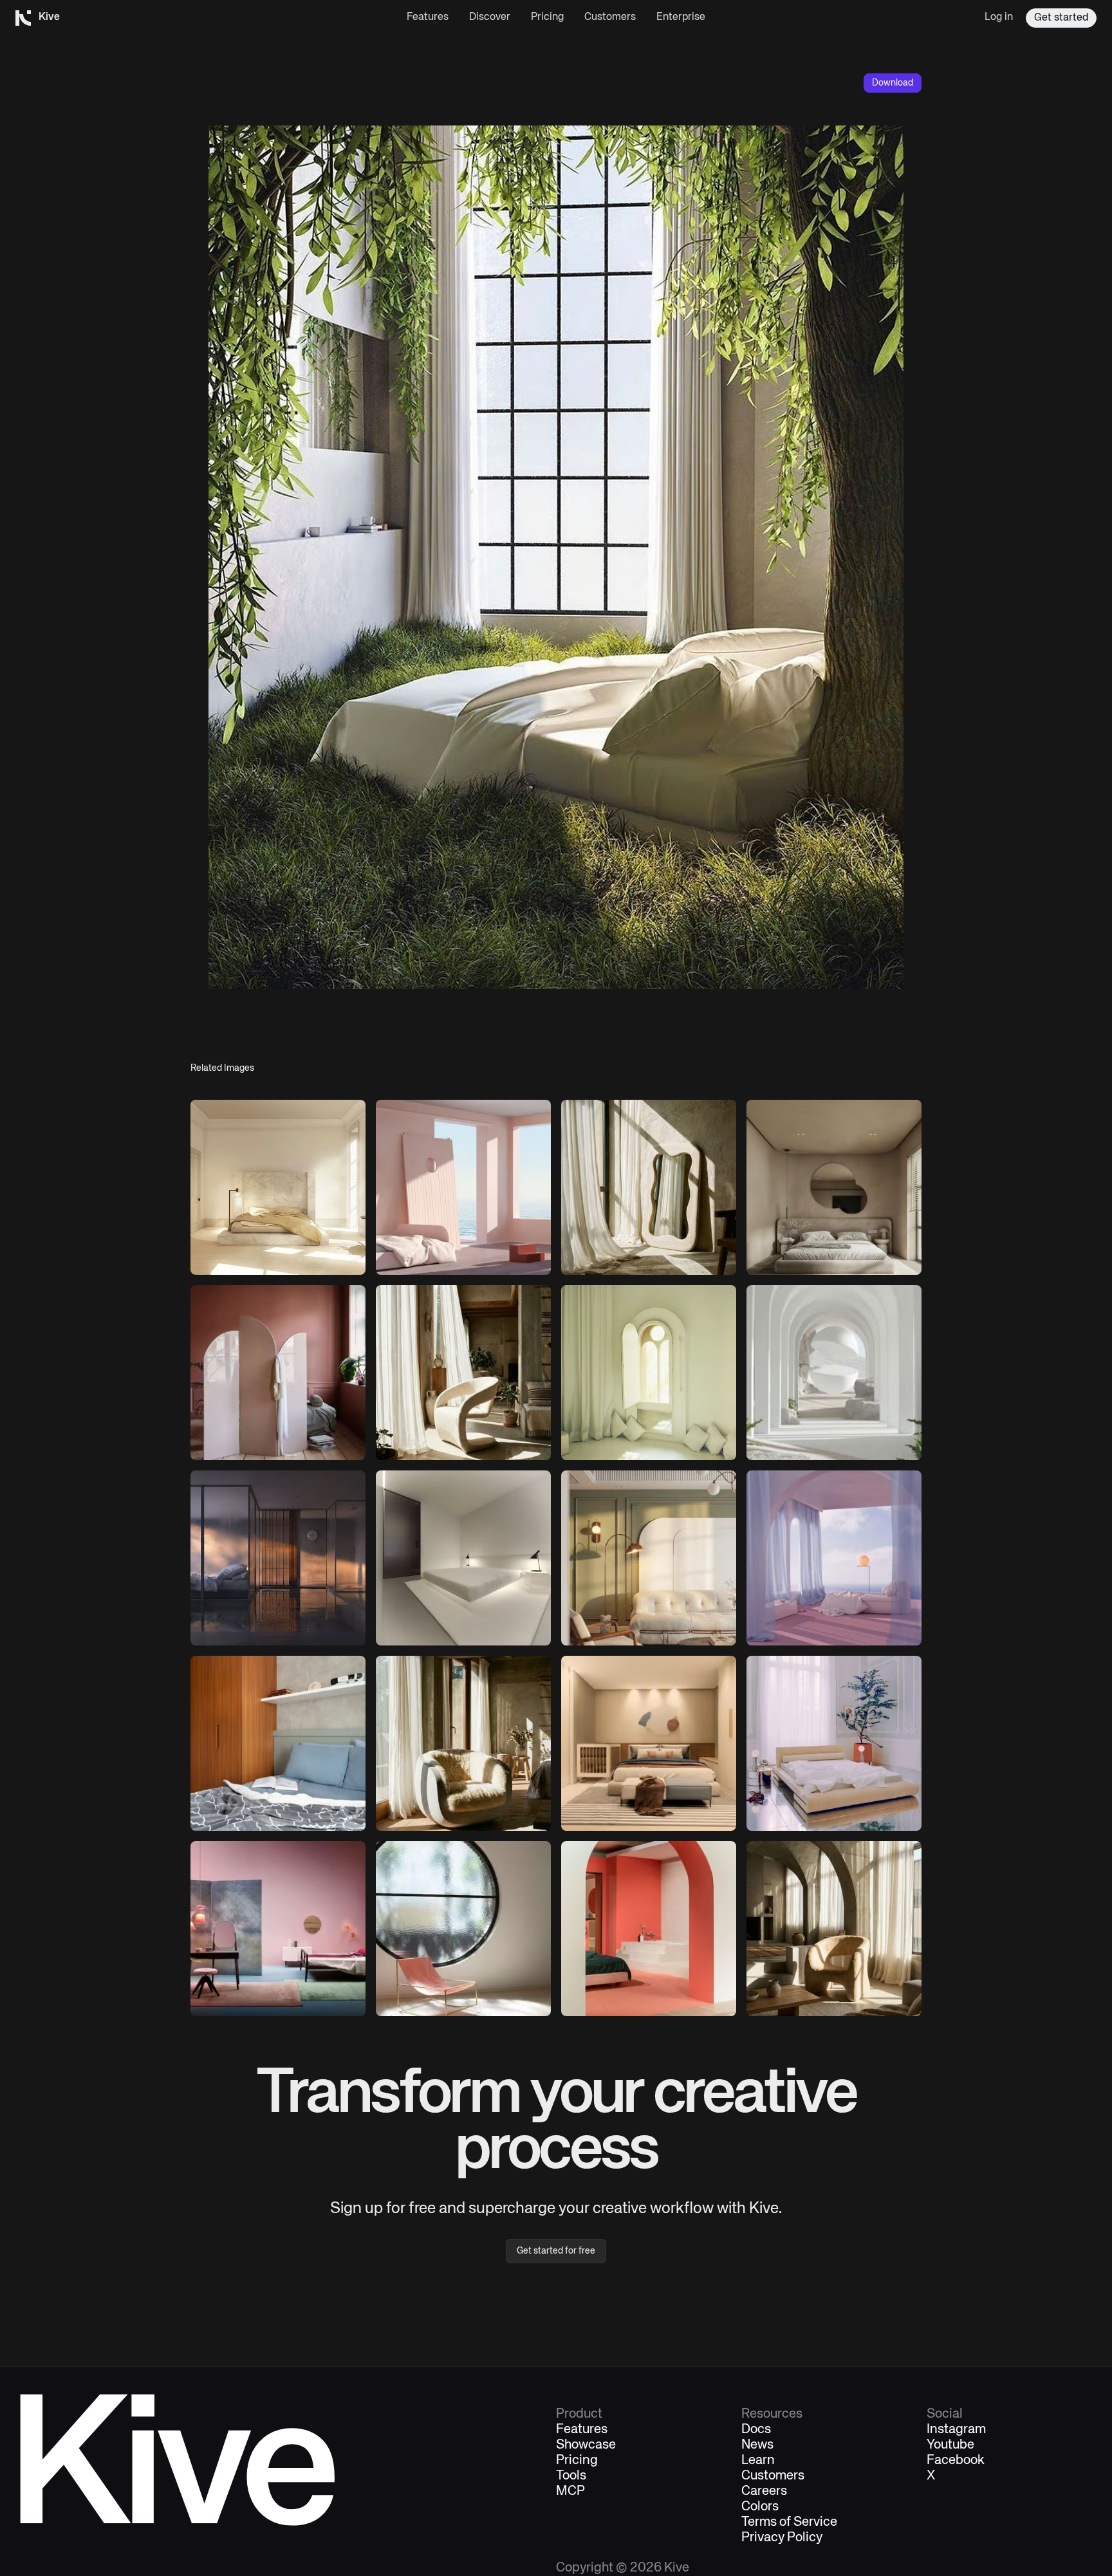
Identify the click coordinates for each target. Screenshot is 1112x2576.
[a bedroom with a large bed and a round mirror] (834, 1187)
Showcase (586, 2445)
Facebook (956, 2461)
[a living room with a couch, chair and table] (649, 1558)
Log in (999, 17)
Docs (756, 2430)
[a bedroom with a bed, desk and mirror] (278, 1929)
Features (428, 17)
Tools (571, 2476)
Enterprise (681, 17)
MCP (570, 2492)
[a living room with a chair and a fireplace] (463, 1743)
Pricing (547, 17)
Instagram (956, 2430)
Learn (758, 2461)
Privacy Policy (782, 2538)
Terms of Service (789, 2523)
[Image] (278, 1187)
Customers (610, 17)
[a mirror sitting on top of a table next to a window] (649, 1187)
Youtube (950, 2445)
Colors (760, 2507)
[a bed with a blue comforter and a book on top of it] (278, 1743)
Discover (490, 17)
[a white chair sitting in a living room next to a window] (463, 1373)
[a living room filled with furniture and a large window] (834, 1929)
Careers (764, 2492)
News (757, 2445)
